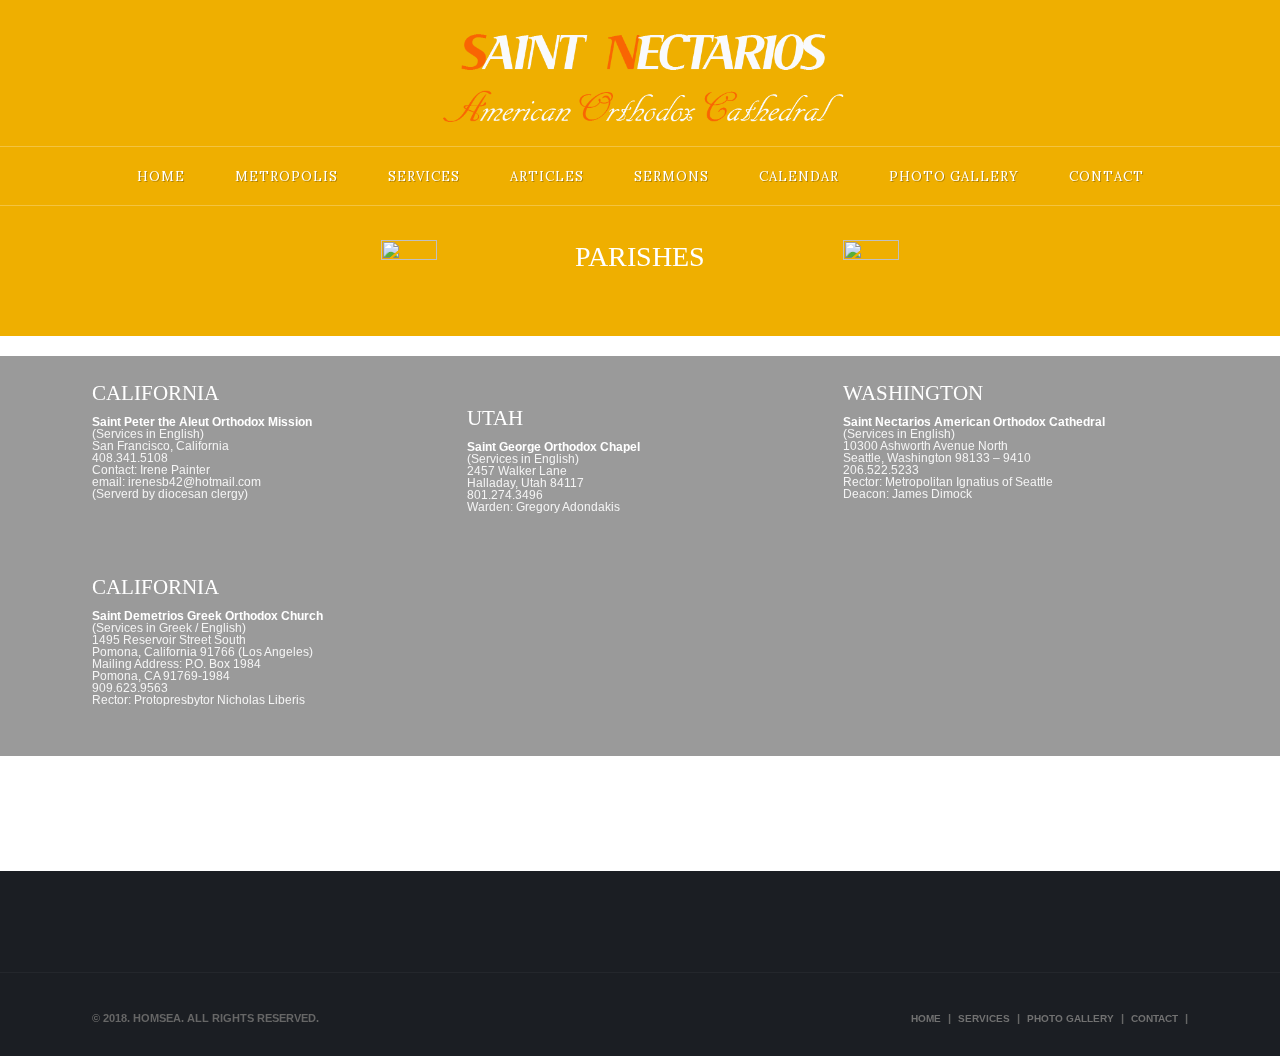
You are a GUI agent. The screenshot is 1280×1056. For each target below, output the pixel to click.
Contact (1106, 176)
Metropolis (286, 176)
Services (424, 176)
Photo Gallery (954, 176)
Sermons (671, 176)
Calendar (799, 176)
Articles (547, 176)
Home (161, 176)
